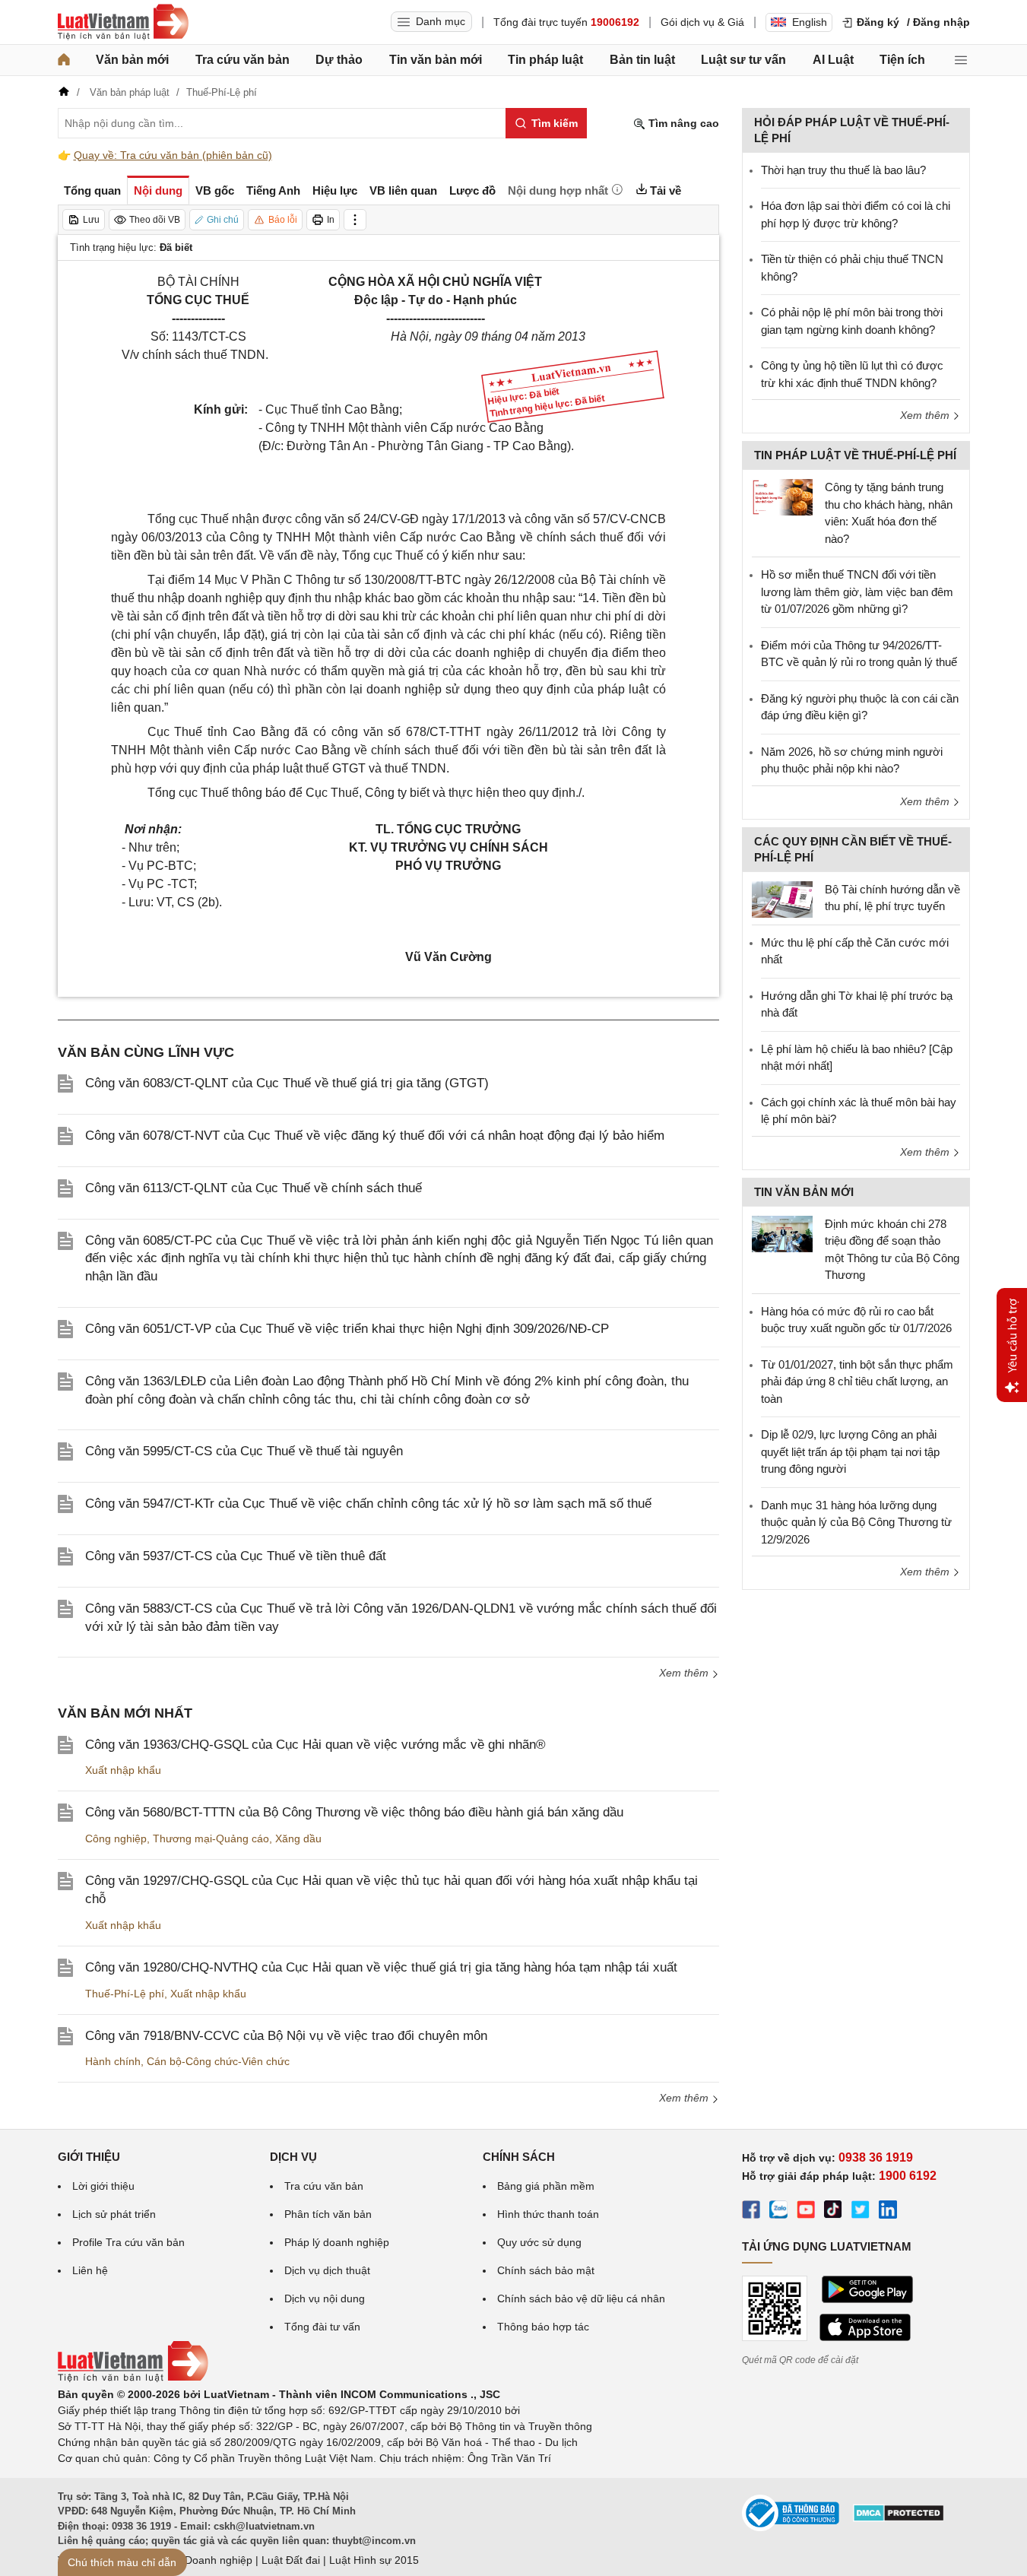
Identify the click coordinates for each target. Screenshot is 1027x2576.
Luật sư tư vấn (743, 60)
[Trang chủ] (64, 60)
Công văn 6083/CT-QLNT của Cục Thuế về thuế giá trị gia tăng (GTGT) (287, 1083)
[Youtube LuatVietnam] (806, 2212)
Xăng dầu (298, 1838)
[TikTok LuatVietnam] (833, 2212)
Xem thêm (685, 1673)
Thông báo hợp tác (543, 2327)
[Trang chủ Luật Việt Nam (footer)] (133, 2378)
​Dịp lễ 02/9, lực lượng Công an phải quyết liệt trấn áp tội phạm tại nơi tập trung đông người (850, 1451)
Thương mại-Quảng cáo (211, 1838)
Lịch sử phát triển (114, 2214)
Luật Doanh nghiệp (206, 2560)
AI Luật (833, 60)
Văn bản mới (132, 60)
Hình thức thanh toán (548, 2214)
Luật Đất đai (291, 2560)
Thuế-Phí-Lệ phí (125, 1994)
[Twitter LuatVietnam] (861, 2212)
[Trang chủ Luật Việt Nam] (123, 22)
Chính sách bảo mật (546, 2270)
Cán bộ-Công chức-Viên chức (218, 2061)
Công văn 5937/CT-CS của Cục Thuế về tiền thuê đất (236, 1556)
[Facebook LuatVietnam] (751, 2212)
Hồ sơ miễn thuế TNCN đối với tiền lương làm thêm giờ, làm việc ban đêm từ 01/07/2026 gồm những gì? (857, 592)
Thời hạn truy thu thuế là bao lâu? (843, 170)
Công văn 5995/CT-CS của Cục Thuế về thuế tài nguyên (244, 1451)
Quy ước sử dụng (539, 2242)
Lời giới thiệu (103, 2186)
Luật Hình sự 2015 (374, 2560)
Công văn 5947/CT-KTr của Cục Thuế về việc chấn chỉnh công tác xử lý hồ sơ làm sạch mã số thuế (368, 1504)
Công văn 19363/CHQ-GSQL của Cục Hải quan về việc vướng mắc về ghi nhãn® (315, 1745)
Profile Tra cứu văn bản (128, 2242)
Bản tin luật (642, 60)
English (810, 22)
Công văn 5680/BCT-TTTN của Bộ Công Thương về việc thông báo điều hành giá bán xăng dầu (354, 1812)
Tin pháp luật (545, 60)
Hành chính (113, 2061)
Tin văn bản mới (436, 60)
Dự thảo (339, 60)
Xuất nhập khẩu (123, 1770)
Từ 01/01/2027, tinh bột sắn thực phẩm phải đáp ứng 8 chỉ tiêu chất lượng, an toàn (857, 1382)
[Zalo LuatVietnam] (778, 2212)
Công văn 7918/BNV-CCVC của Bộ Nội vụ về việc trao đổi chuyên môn (286, 2036)
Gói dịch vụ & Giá (702, 22)
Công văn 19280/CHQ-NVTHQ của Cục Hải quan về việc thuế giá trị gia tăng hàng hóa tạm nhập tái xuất (381, 1967)
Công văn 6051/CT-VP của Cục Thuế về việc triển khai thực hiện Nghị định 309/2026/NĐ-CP (347, 1329)
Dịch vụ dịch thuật (327, 2270)
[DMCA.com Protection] (899, 2518)
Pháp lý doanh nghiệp (337, 2242)
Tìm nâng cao (682, 123)
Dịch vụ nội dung (325, 2298)
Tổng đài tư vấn (322, 2327)
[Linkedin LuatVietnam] (888, 2212)
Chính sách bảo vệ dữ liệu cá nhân (581, 2298)
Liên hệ (90, 2270)
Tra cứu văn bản (242, 60)
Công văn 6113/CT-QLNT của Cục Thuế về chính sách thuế (254, 1188)
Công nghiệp (116, 1838)
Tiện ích (902, 60)
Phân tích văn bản (328, 2214)
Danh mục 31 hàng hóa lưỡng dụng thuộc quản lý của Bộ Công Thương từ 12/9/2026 (856, 1522)
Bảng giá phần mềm (546, 2186)
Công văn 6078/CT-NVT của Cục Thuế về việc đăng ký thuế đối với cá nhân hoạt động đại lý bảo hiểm (375, 1136)
